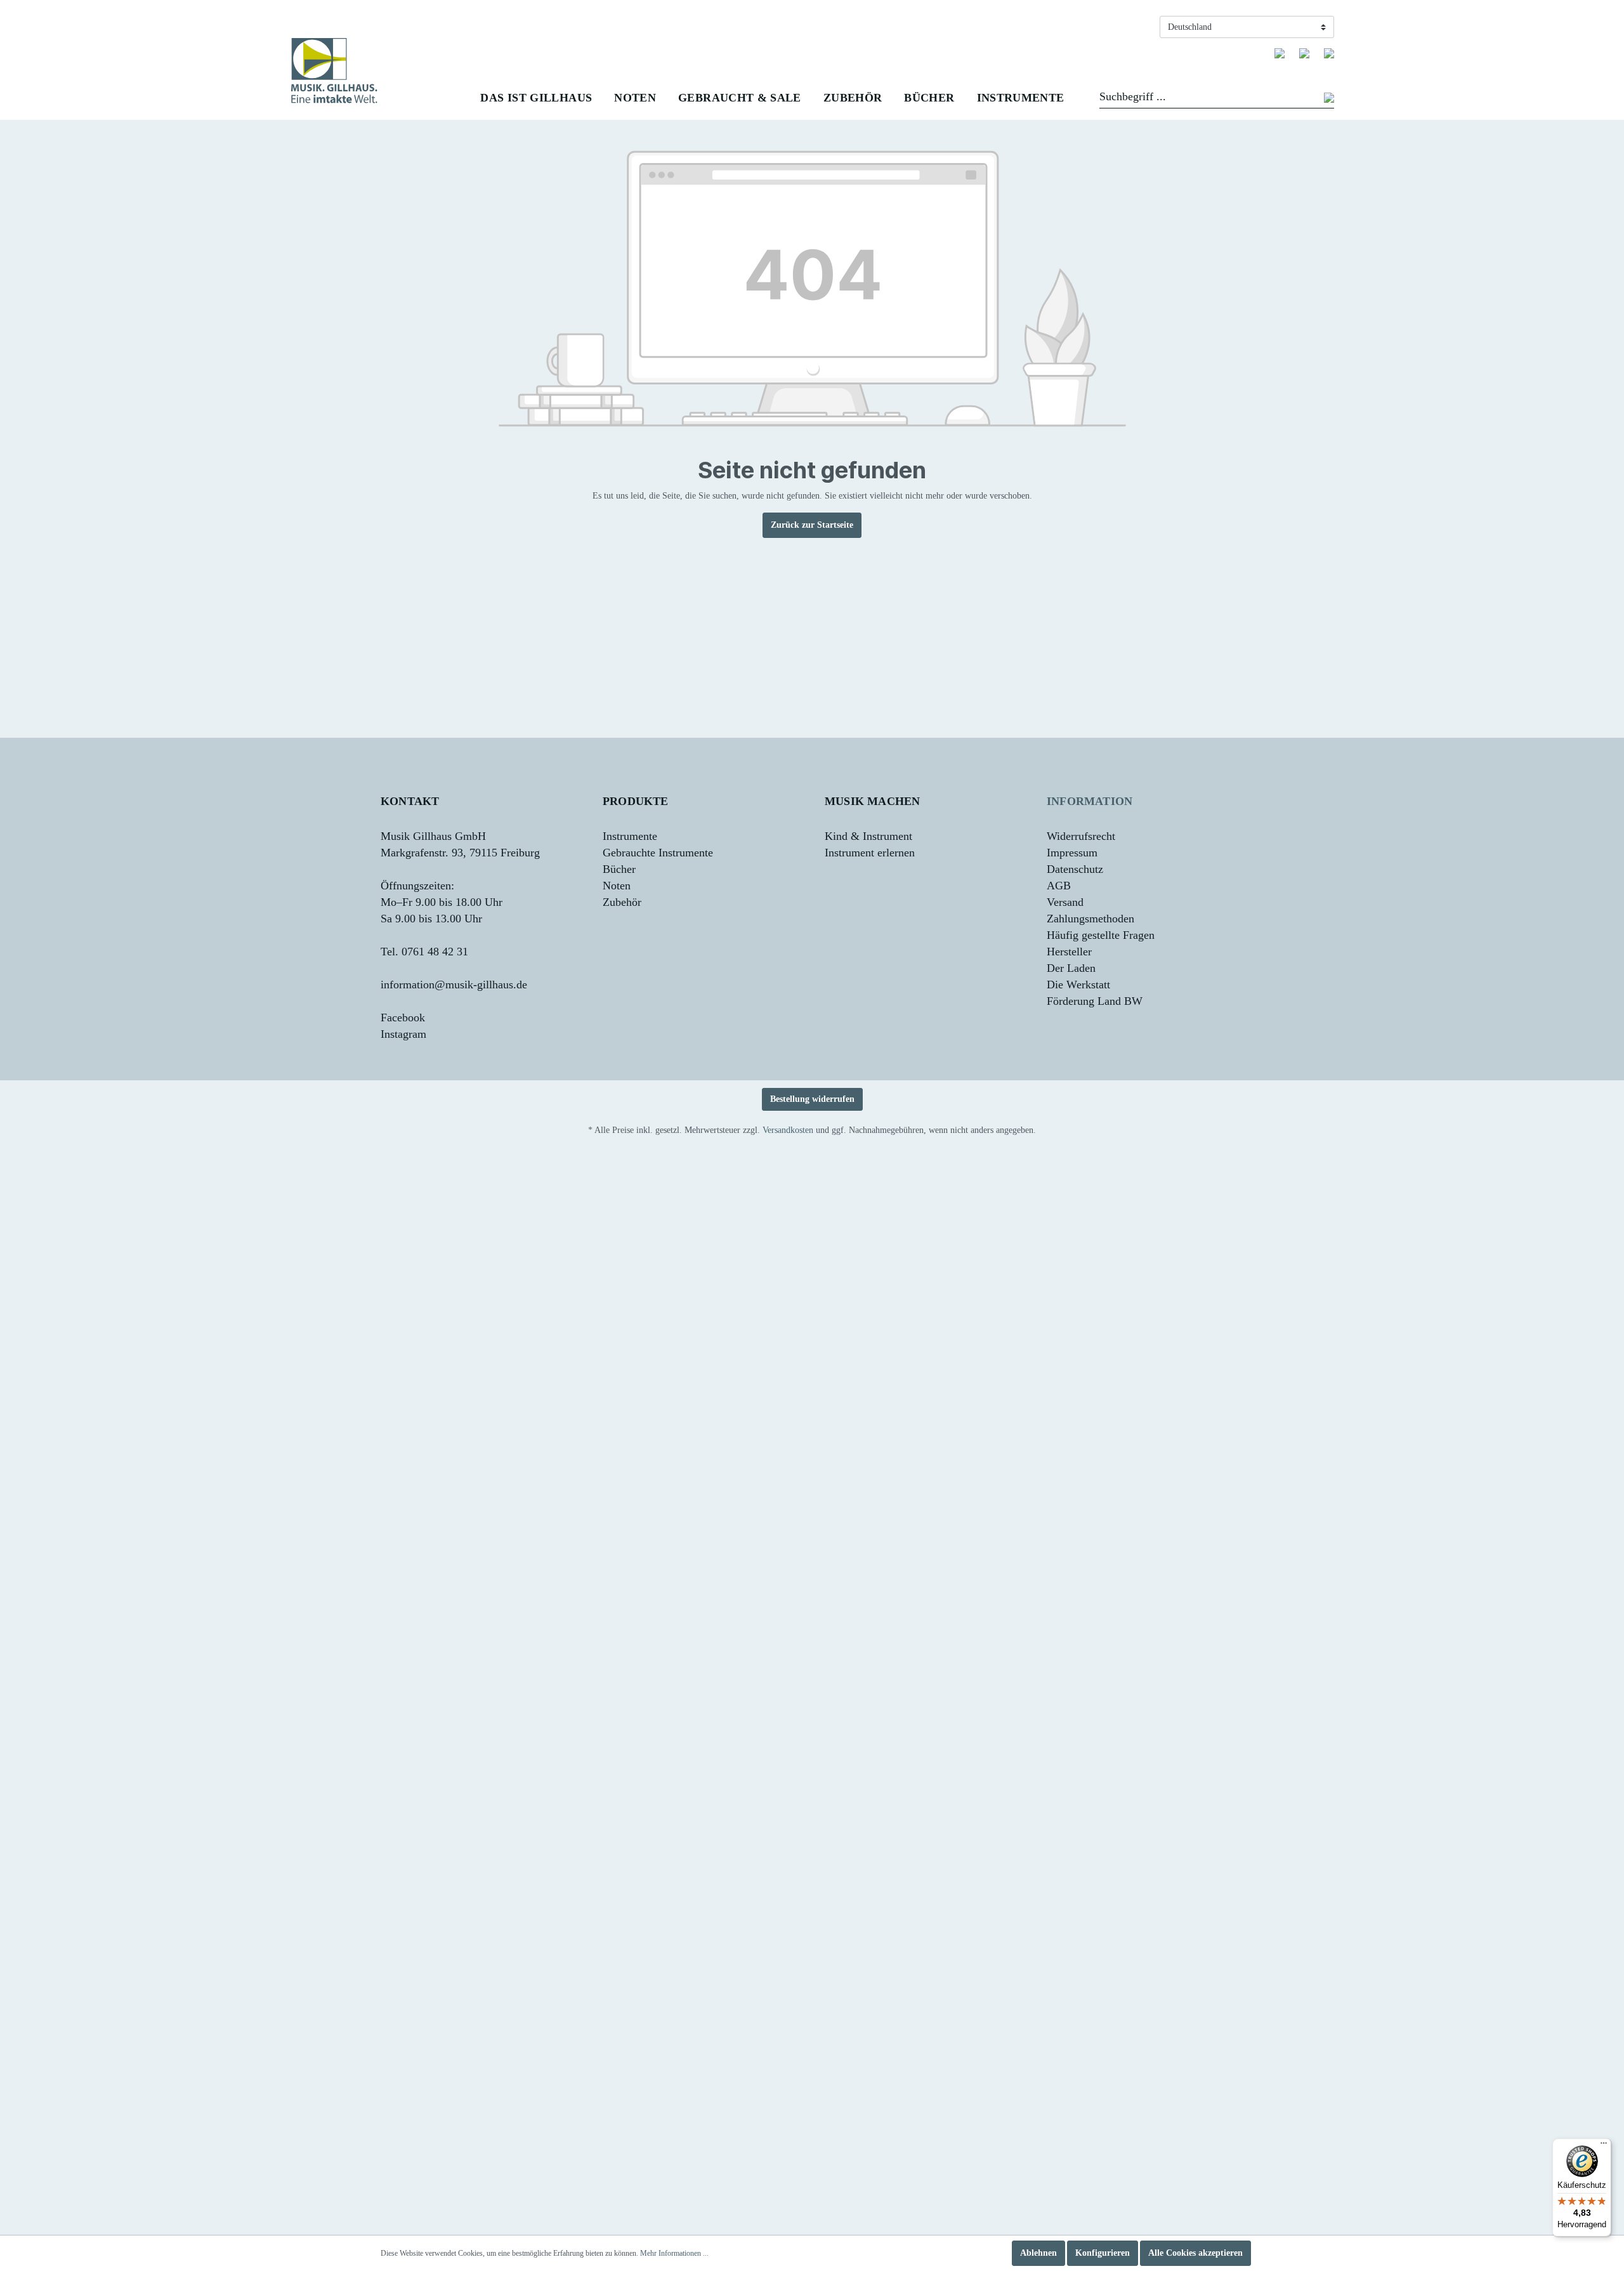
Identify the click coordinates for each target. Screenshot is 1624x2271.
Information (1090, 801)
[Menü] (1604, 2146)
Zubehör (622, 902)
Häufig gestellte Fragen (1101, 935)
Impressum (1072, 853)
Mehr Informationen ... (674, 2253)
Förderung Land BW (1095, 1001)
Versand (1065, 902)
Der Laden (1071, 968)
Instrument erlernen (870, 853)
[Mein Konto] (1304, 53)
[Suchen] (1329, 99)
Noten (617, 886)
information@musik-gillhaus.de (454, 985)
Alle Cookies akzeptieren (1195, 2253)
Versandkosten (788, 1130)
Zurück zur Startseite (812, 525)
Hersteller (1069, 952)
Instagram (403, 1034)
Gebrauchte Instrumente (658, 853)
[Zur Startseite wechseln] (334, 71)
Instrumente (630, 836)
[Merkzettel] (1280, 53)
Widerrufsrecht (1081, 836)
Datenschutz (1075, 869)
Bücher (619, 869)
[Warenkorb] (1329, 53)
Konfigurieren (1103, 2253)
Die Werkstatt (1078, 985)
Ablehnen (1038, 2253)
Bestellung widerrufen (812, 1099)
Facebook (403, 1018)
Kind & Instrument (868, 836)
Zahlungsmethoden (1090, 919)
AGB (1059, 886)
